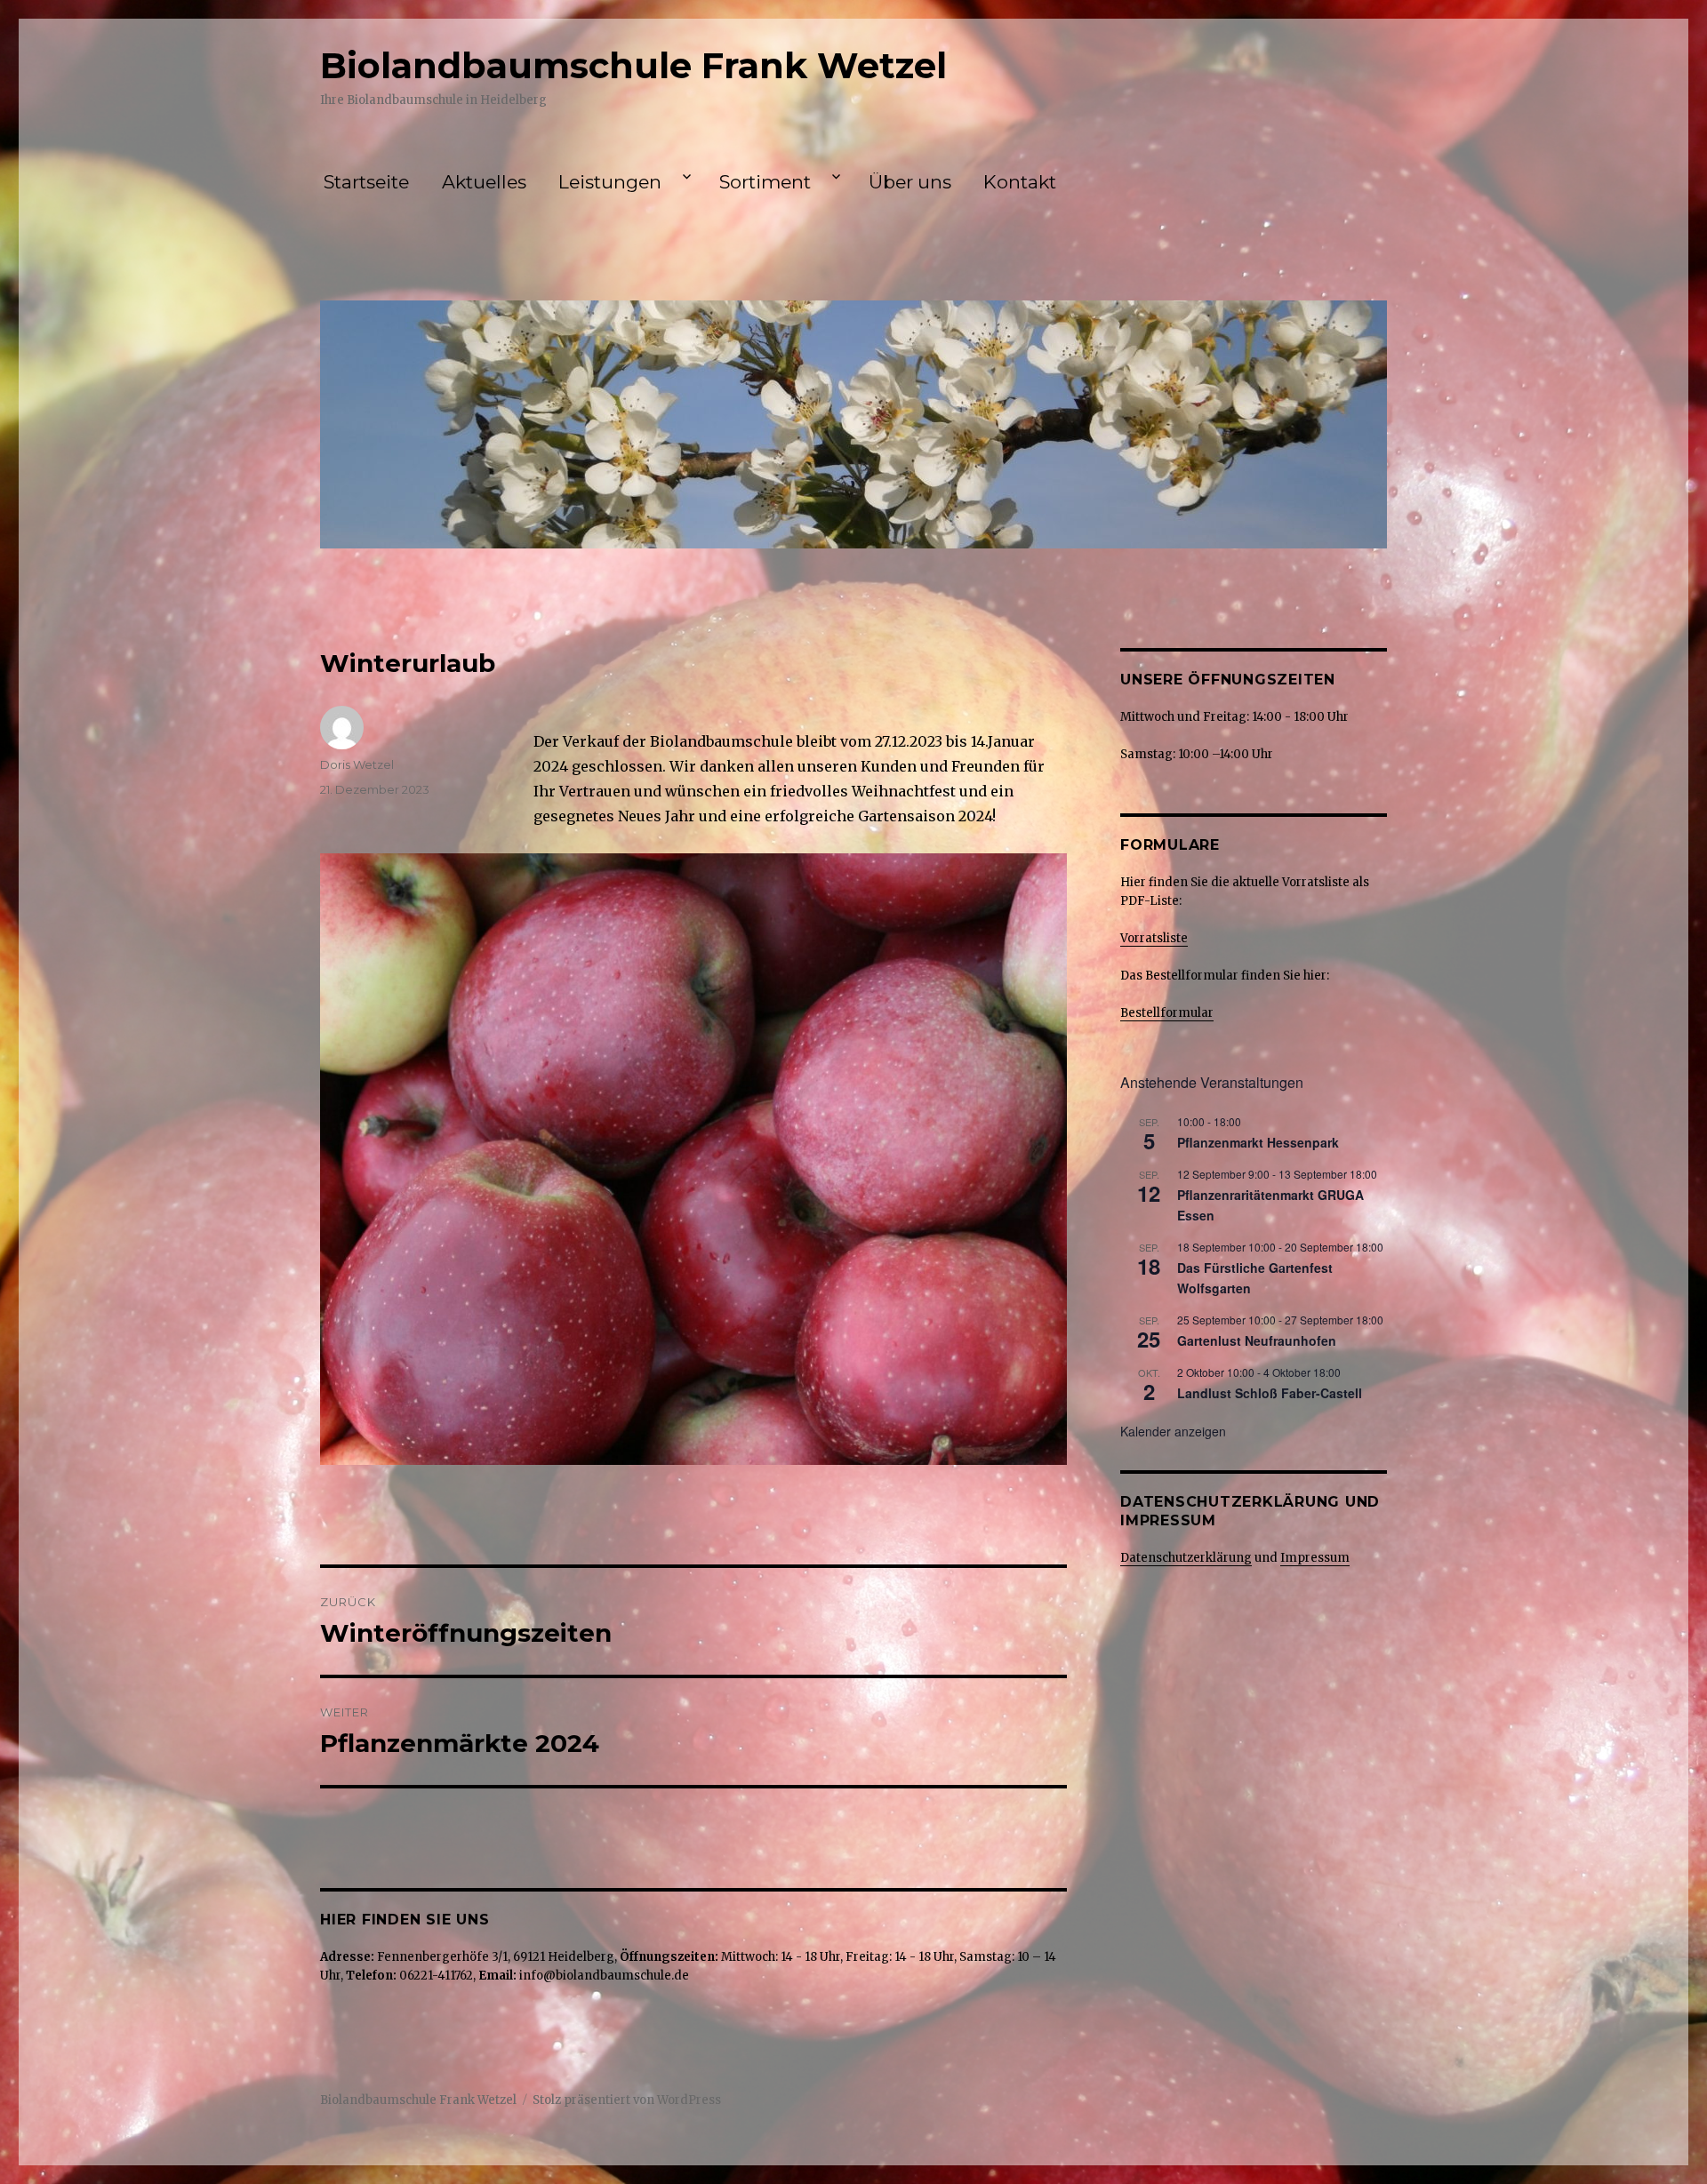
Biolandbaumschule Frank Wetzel (633, 65)
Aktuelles (484, 182)
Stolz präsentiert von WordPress (627, 2100)
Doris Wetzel (357, 764)
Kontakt (1020, 182)
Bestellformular (1167, 1013)
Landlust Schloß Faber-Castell (1270, 1393)
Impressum (1315, 1558)
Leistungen (610, 182)
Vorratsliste (1154, 938)
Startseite (366, 182)
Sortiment (765, 182)
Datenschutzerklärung (1186, 1558)
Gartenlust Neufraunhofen (1257, 1340)
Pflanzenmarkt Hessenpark (1258, 1142)
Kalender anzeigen (1173, 1431)
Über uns (910, 182)
